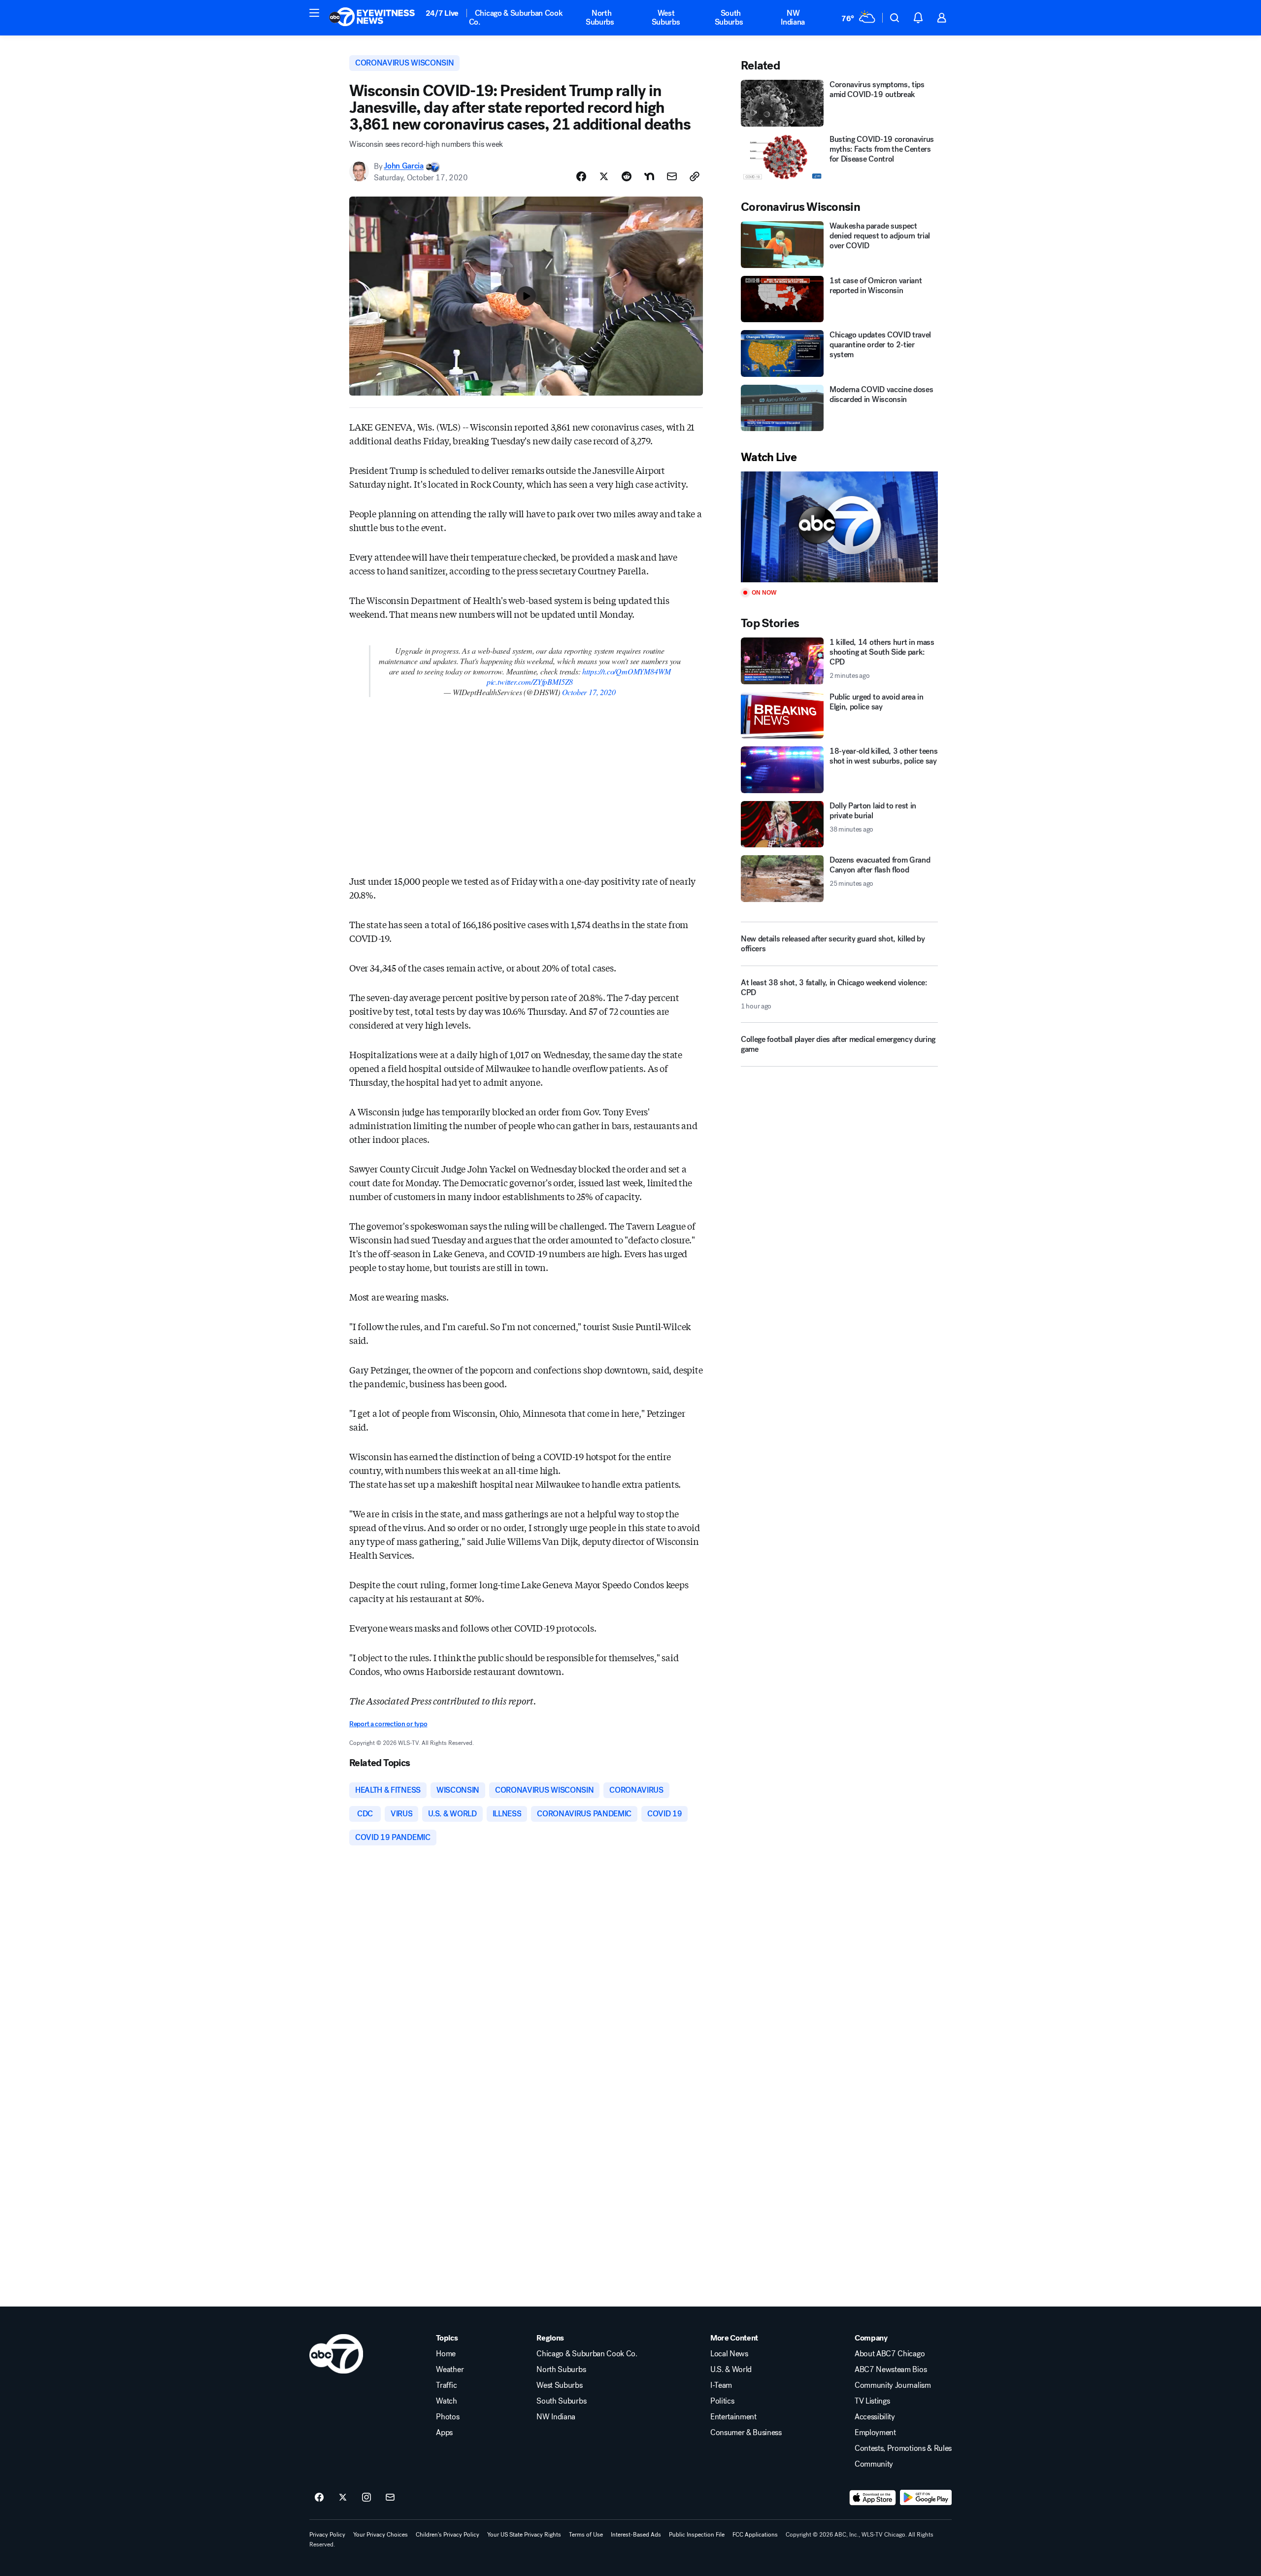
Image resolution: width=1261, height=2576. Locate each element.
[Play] (839, 527)
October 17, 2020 (589, 692)
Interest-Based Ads (636, 2535)
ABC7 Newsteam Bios (891, 2370)
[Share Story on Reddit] (627, 176)
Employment (875, 2433)
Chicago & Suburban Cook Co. (516, 17)
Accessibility (875, 2417)
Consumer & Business (746, 2433)
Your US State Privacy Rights (524, 2535)
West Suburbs (666, 17)
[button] (314, 13)
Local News (729, 2354)
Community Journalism (893, 2385)
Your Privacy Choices (381, 2535)
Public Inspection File (697, 2535)
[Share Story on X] (604, 176)
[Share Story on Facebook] (581, 176)
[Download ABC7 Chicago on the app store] (873, 2498)
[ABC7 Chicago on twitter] (343, 2498)
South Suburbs (729, 17)
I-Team (721, 2385)
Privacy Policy (327, 2535)
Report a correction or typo (388, 1724)
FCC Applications (755, 2535)
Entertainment (733, 2417)
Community (874, 2464)
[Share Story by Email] (672, 176)
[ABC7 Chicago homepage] (372, 18)
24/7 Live (442, 13)
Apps (444, 2433)
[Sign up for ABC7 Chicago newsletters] (390, 2498)
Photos (448, 2417)
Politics (722, 2401)
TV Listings (872, 2401)
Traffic (446, 2385)
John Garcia (403, 166)
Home (446, 2354)
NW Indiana (793, 17)
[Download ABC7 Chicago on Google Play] (926, 2498)
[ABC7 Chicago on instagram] (366, 2498)
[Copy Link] (695, 176)
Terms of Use (586, 2535)
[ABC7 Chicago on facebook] (319, 2498)
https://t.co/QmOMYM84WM (626, 671)
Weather (450, 2370)
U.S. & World (731, 2370)
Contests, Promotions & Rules (903, 2448)
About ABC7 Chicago (890, 2354)
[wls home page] (336, 2354)
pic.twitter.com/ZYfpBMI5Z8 (530, 682)
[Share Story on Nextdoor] (649, 176)
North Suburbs (600, 17)
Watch (446, 2401)
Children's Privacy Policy (448, 2535)
